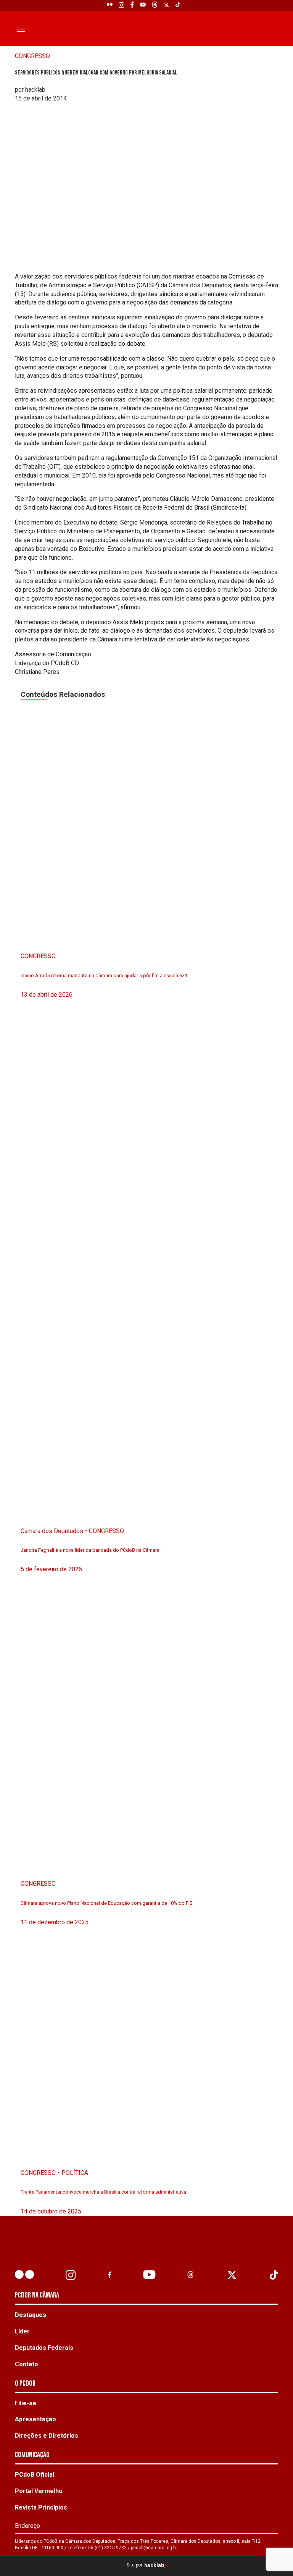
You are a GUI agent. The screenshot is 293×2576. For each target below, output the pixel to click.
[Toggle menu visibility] (21, 30)
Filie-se (26, 2403)
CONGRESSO (32, 56)
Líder (22, 2331)
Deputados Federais (44, 2348)
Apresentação (35, 2419)
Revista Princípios (41, 2507)
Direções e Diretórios (47, 2436)
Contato (27, 2364)
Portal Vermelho (39, 2491)
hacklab (154, 2565)
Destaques (31, 2315)
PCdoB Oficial (35, 2475)
